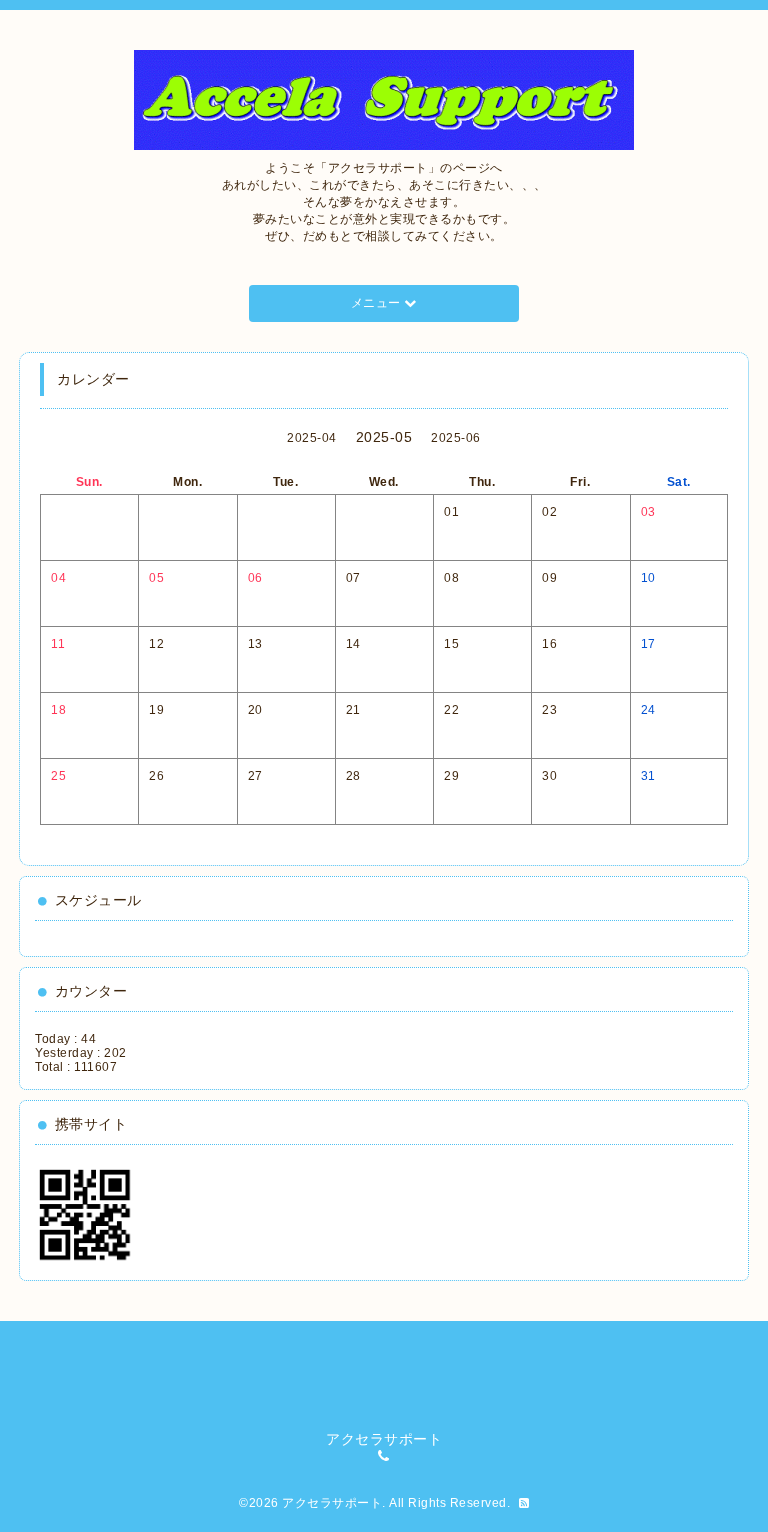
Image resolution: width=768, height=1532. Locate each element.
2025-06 (456, 438)
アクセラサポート (332, 1503)
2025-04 (312, 438)
